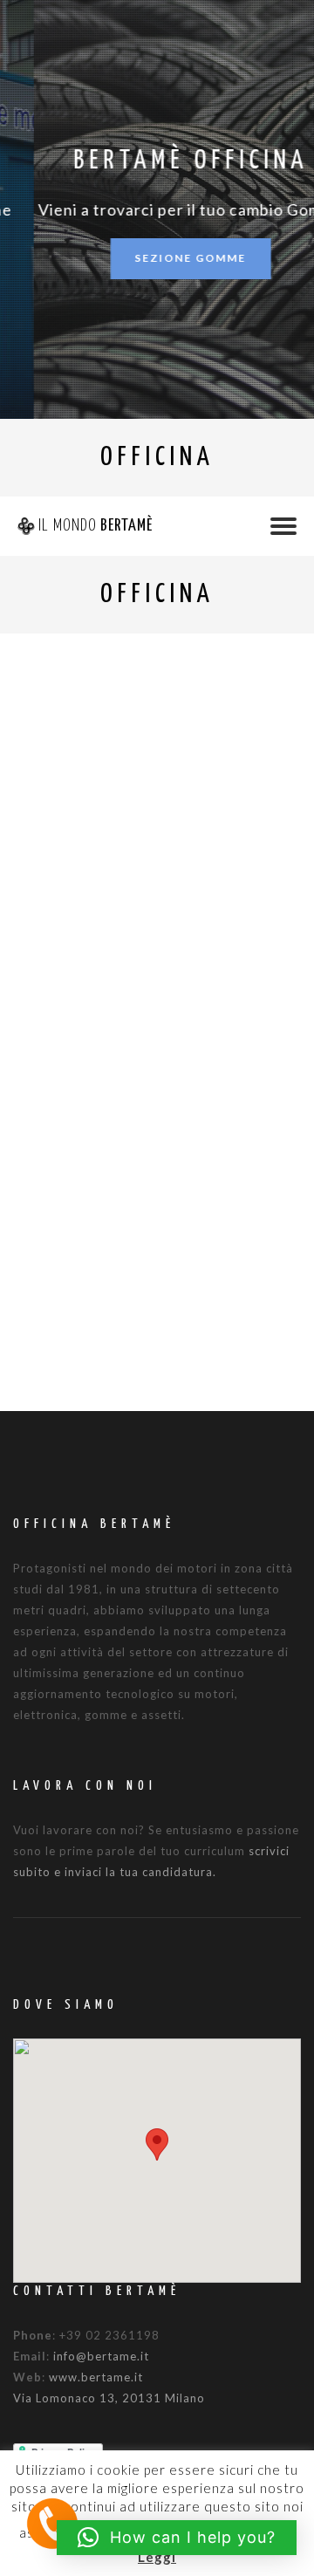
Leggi (157, 2557)
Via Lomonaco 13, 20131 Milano (109, 2398)
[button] (157, 2144)
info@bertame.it (101, 2356)
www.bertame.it (96, 2377)
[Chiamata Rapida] (52, 2522)
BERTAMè (96, 526)
